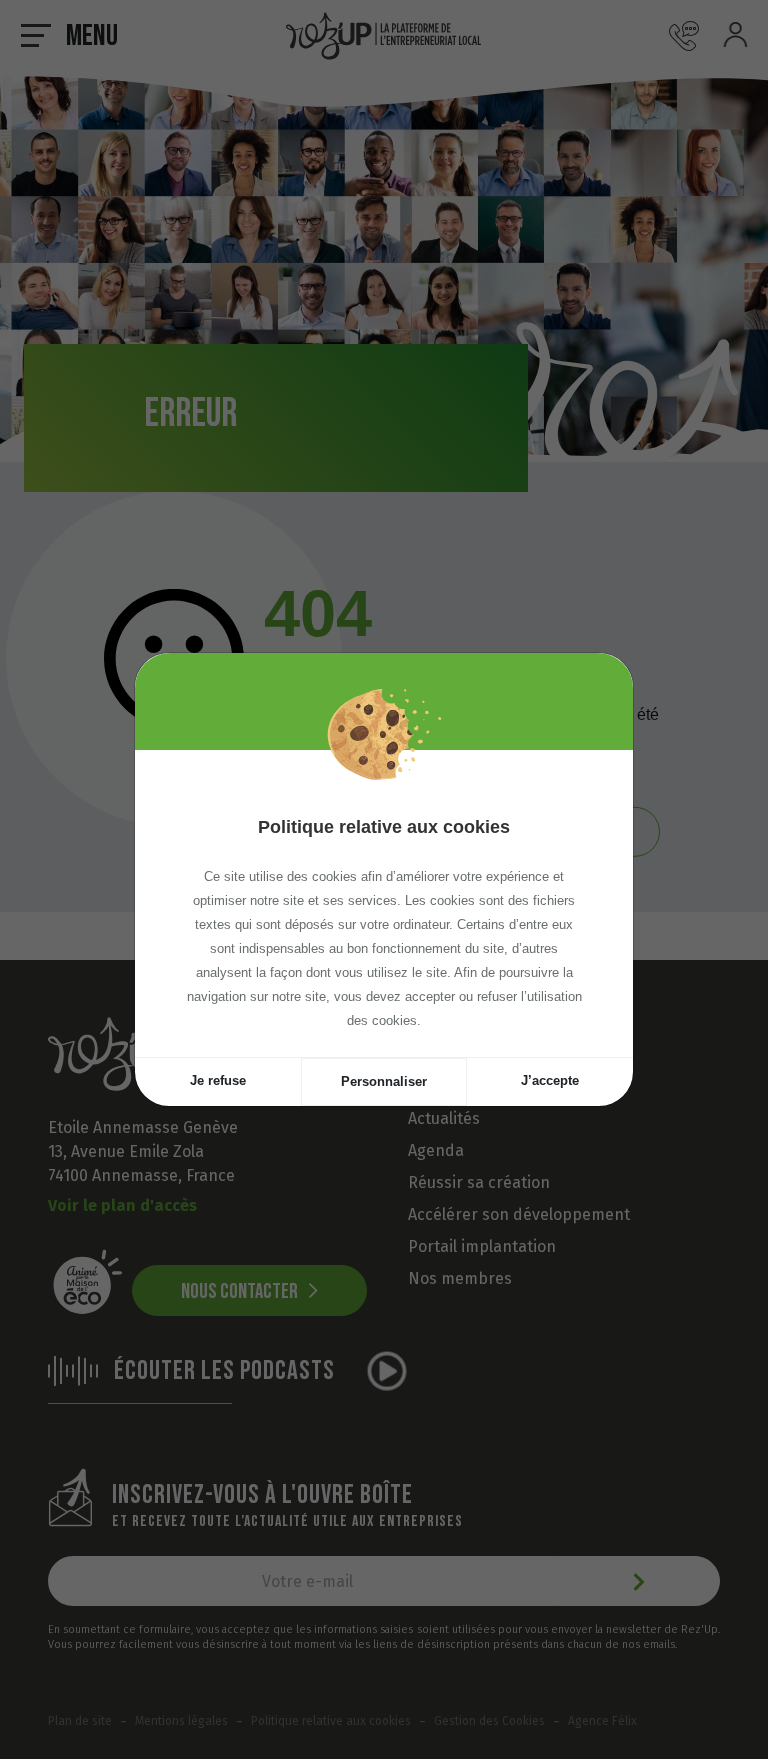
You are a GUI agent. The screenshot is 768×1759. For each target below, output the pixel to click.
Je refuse (218, 1080)
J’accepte (550, 1080)
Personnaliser (384, 1081)
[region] (384, 903)
